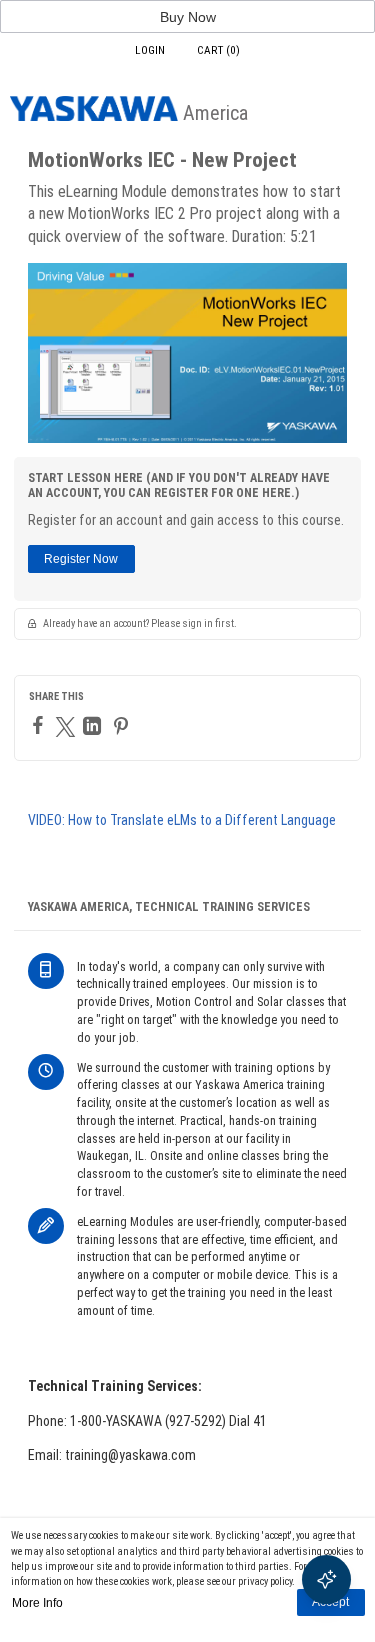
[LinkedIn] (94, 726)
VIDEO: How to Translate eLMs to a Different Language (182, 820)
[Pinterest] (123, 726)
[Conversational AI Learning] (326, 1579)
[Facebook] (40, 725)
